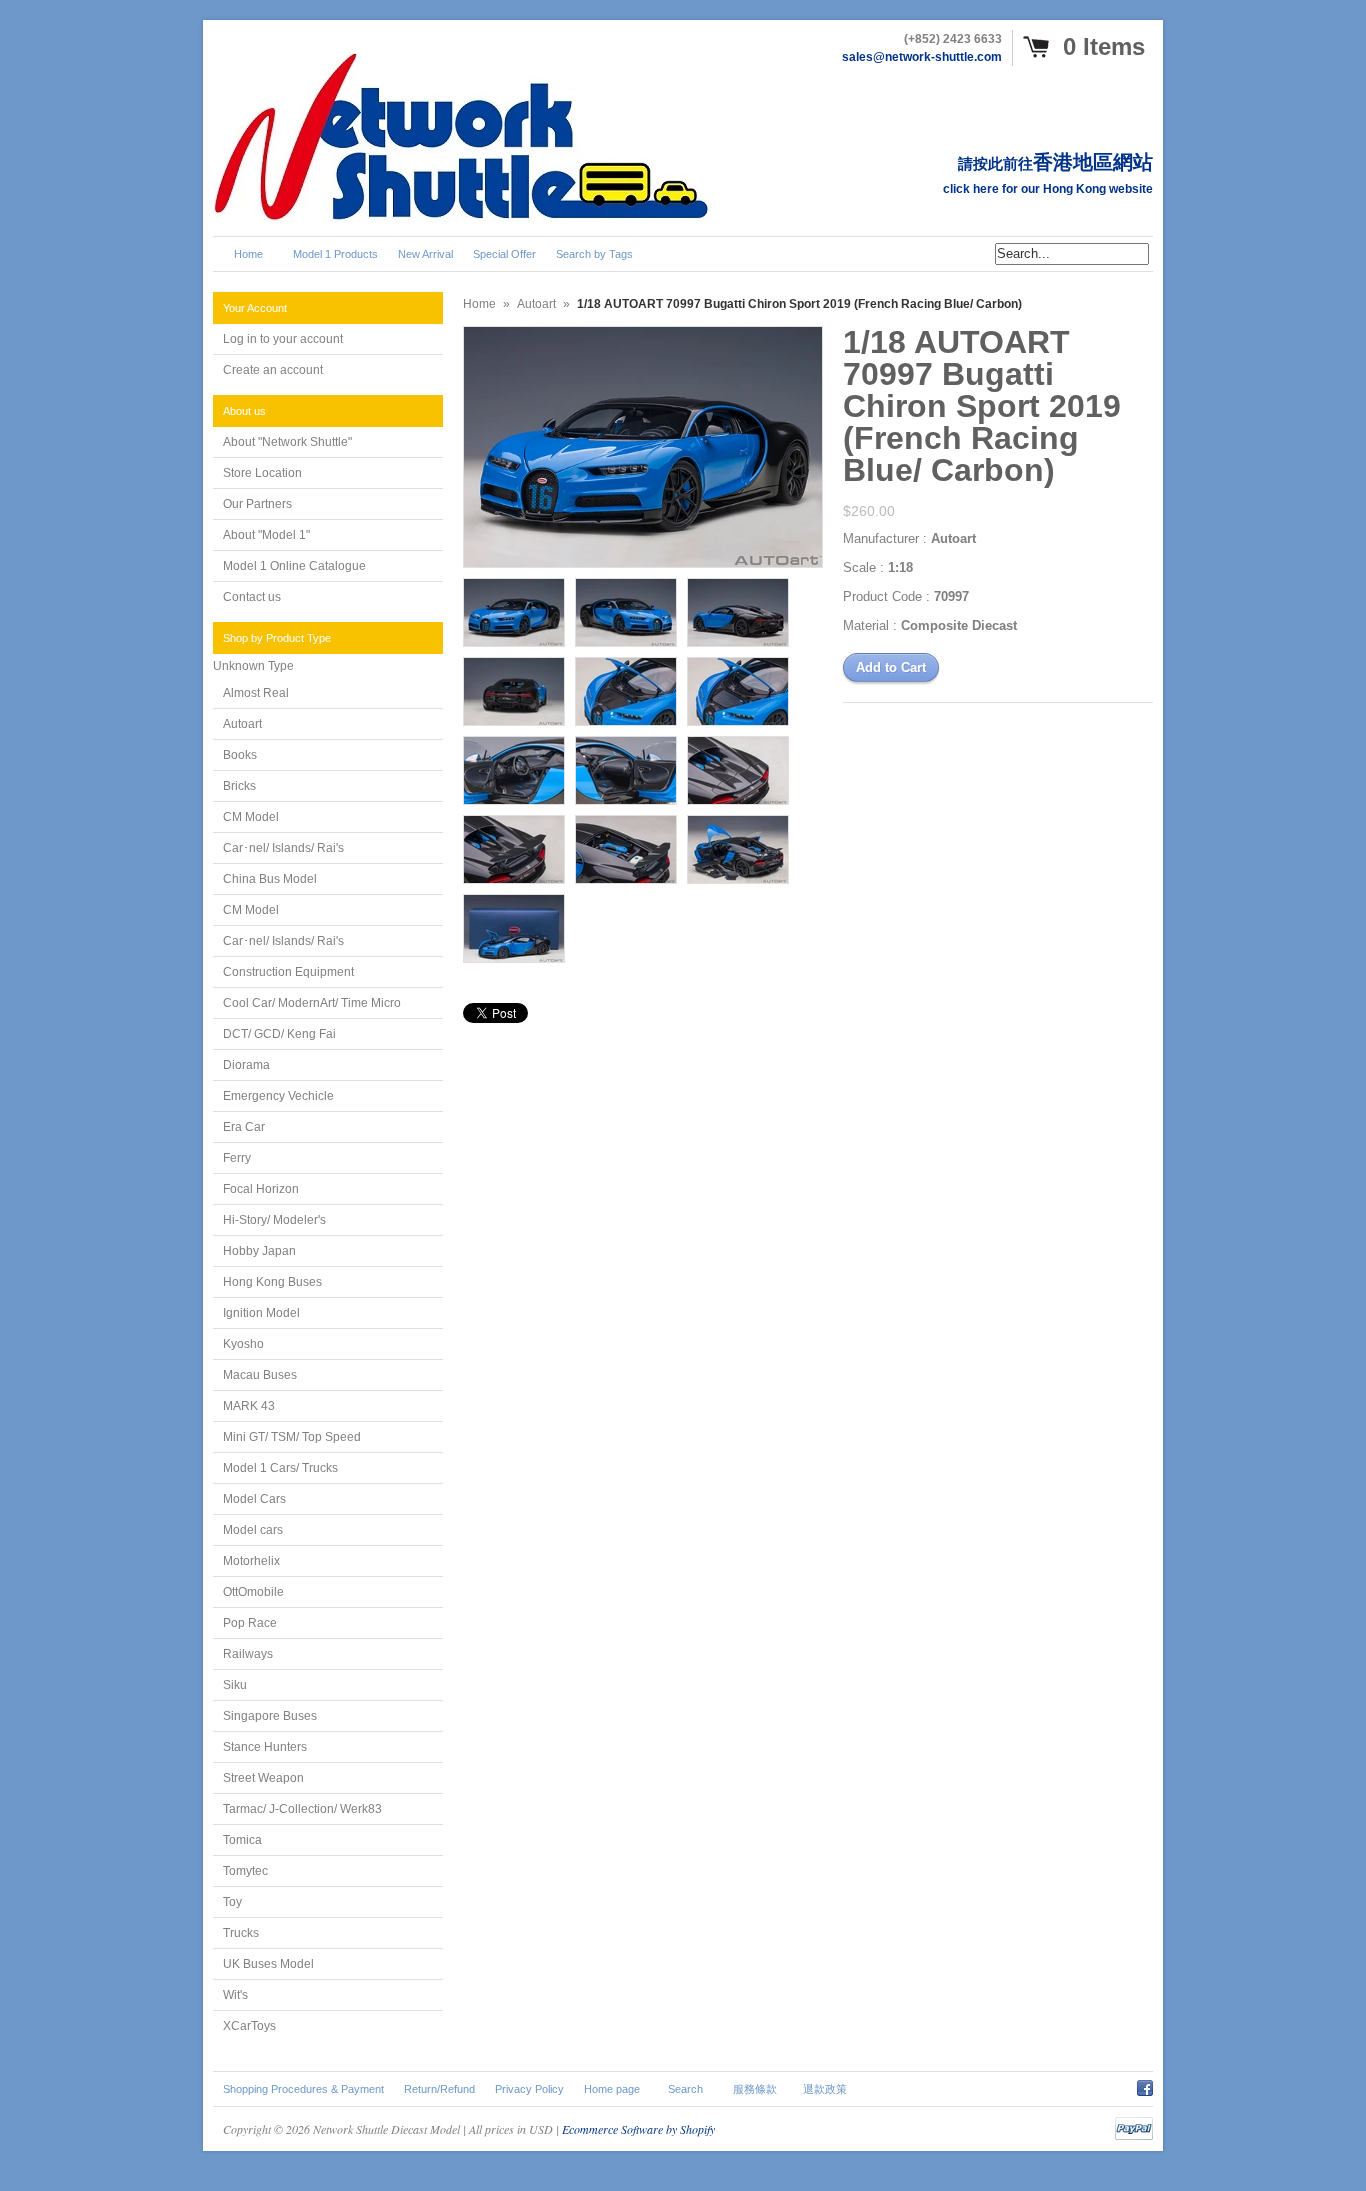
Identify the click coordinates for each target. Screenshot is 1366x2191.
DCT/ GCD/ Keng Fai (279, 1034)
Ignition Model (261, 1313)
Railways (248, 1654)
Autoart (242, 724)
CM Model (251, 817)
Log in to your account (283, 339)
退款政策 (825, 2089)
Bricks (239, 786)
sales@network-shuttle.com (922, 57)
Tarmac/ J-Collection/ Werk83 (302, 1809)
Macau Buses (260, 1375)
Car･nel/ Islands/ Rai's (283, 848)
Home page (612, 2089)
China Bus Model (270, 879)
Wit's (235, 1995)
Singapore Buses (270, 1716)
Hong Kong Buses (272, 1282)
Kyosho (243, 1344)
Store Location (262, 473)
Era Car (244, 1127)
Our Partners (257, 504)
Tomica (242, 1840)
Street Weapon (263, 1778)
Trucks (241, 1933)
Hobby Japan (259, 1251)
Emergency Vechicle (278, 1096)
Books (240, 755)
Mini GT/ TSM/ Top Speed (292, 1437)
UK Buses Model (268, 1964)
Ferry (237, 1158)
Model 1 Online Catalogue (294, 566)
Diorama (246, 1065)
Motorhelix (251, 1561)
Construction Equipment (288, 972)
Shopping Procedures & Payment (303, 2089)
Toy (232, 1902)
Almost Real (256, 693)
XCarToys (249, 2026)
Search (685, 2089)
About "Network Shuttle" (287, 442)
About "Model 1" (266, 535)
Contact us (252, 597)
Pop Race (250, 1623)
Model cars (253, 1530)
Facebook (1145, 2085)
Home (479, 304)
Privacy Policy (529, 2089)
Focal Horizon (261, 1189)
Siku (235, 1685)
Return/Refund (439, 2089)
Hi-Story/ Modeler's (274, 1220)
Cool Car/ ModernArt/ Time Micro (312, 1003)
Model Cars (254, 1499)
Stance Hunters (265, 1747)
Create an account (273, 370)
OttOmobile (253, 1592)
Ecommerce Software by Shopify (638, 2129)
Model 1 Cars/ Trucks (280, 1468)
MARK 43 (249, 1406)
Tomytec (245, 1871)
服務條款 (755, 2089)
